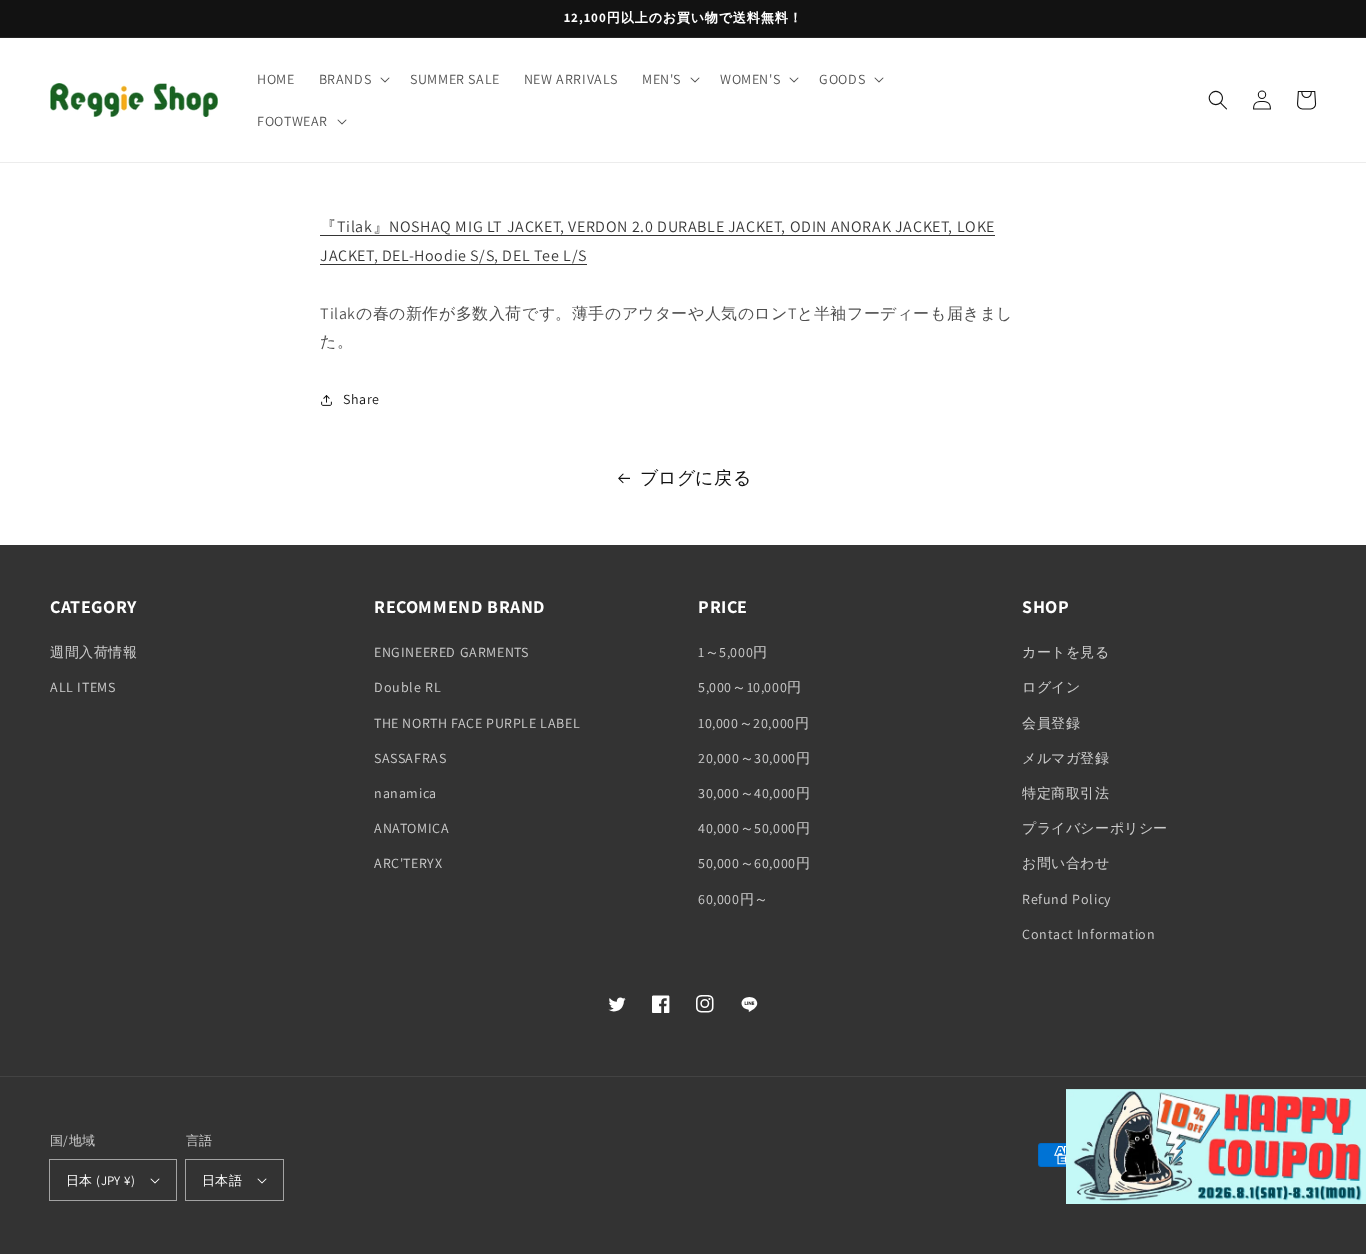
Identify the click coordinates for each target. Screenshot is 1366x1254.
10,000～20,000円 (753, 723)
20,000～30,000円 (754, 758)
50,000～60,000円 (754, 863)
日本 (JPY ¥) (100, 1180)
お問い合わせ (1066, 863)
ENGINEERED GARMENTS (451, 652)
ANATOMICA (411, 828)
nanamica (405, 793)
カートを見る (1066, 652)
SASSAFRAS (410, 758)
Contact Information (1088, 934)
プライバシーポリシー (1095, 828)
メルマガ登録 (1066, 758)
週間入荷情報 (94, 652)
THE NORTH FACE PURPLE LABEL (477, 723)
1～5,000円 (733, 652)
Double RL (407, 687)
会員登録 (1051, 723)
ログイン (1051, 687)
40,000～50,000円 (754, 828)
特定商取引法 (1066, 793)
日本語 (222, 1180)
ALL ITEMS (82, 687)
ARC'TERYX (408, 863)
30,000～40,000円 (754, 793)
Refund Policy (1066, 899)
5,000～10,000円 (750, 687)
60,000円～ (733, 899)
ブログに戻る (696, 477)
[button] (353, 79)
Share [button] (361, 399)
